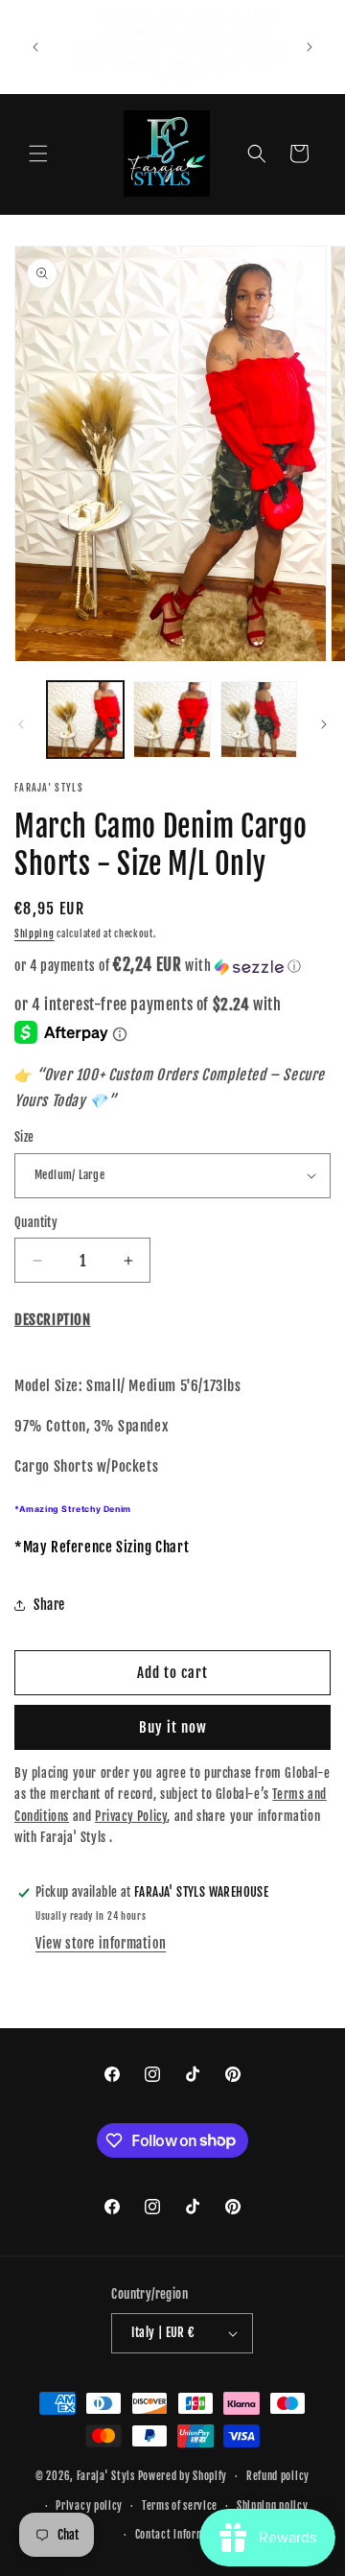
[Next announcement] (310, 47)
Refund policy (278, 2476)
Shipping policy (273, 2506)
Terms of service (180, 2506)
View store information (101, 1943)
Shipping (34, 934)
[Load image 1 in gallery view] (85, 720)
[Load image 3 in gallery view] (259, 720)
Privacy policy (89, 2506)
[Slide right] (324, 724)
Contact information (182, 2535)
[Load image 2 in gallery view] (172, 720)
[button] (38, 154)
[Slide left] (21, 724)
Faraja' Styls (107, 2476)
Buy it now (173, 1727)
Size (24, 1137)
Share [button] (49, 1605)
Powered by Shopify (183, 2476)
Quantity (36, 1222)
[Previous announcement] (35, 47)
